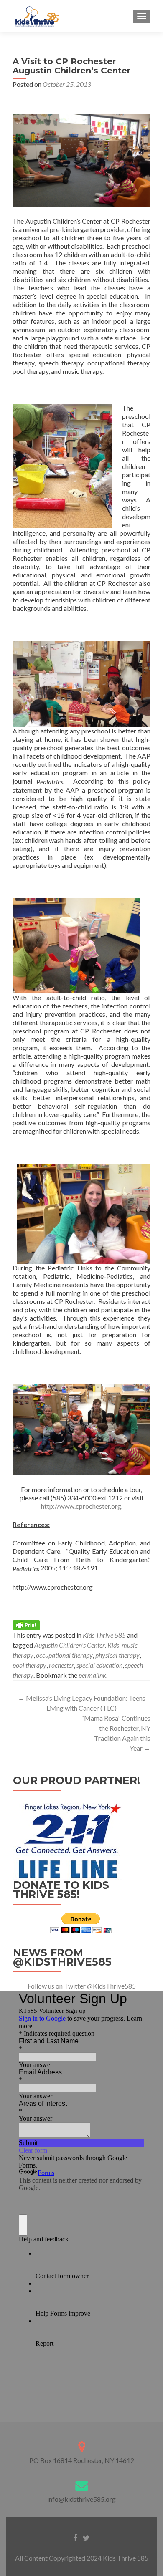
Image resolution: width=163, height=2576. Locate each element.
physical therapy (117, 1655)
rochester (61, 1665)
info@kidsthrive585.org (81, 2499)
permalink (92, 1675)
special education (99, 1665)
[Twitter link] (86, 2537)
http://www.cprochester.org (81, 1506)
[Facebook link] (75, 2537)
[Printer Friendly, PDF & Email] (26, 1624)
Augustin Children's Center (70, 1645)
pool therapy (29, 1665)
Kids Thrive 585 (104, 1635)
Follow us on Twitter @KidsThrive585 (82, 1986)
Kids (113, 1645)
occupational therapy (64, 1655)
